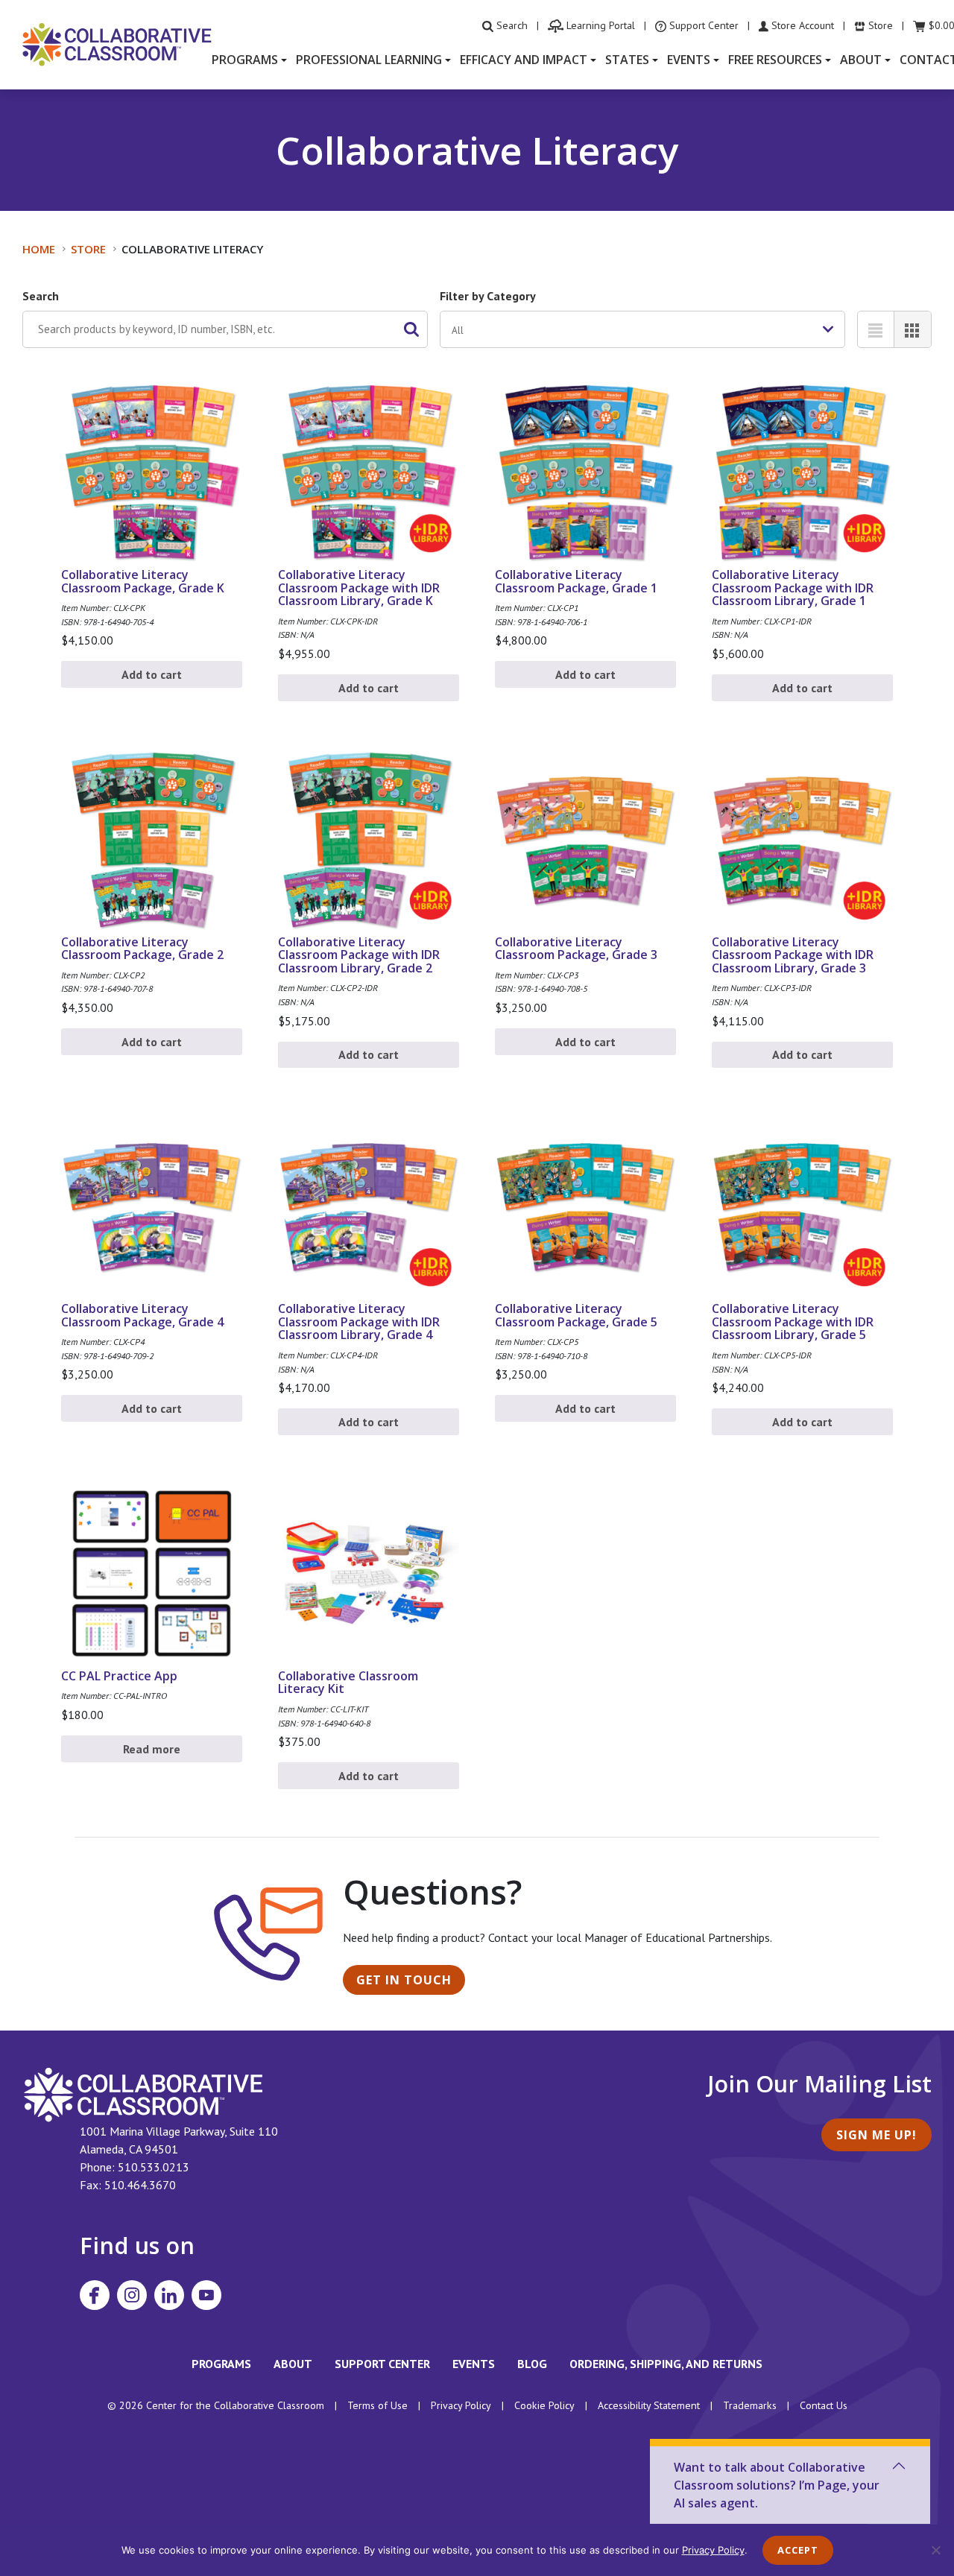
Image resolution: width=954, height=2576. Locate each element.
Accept (798, 2550)
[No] (935, 2550)
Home (39, 249)
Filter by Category (488, 296)
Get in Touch (404, 1980)
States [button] (627, 60)
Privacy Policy (461, 2405)
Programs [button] (245, 60)
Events (474, 2364)
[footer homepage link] (143, 2094)
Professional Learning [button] (369, 60)
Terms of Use (378, 2405)
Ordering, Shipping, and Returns (666, 2364)
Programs (221, 2364)
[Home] (117, 43)
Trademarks (750, 2405)
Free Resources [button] (775, 60)
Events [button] (689, 60)
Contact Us (824, 2405)
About (293, 2364)
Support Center (382, 2364)
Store (88, 249)
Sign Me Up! (876, 2135)
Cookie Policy (544, 2405)
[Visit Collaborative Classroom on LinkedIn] (169, 2295)
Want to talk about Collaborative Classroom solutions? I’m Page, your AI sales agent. (777, 2485)
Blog (532, 2364)
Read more (152, 1749)
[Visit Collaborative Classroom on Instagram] (132, 2295)
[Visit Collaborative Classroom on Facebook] (95, 2295)
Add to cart (152, 674)
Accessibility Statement (649, 2405)
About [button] (861, 60)
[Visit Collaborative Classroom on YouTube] (206, 2295)
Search (41, 296)
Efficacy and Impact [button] (524, 60)
